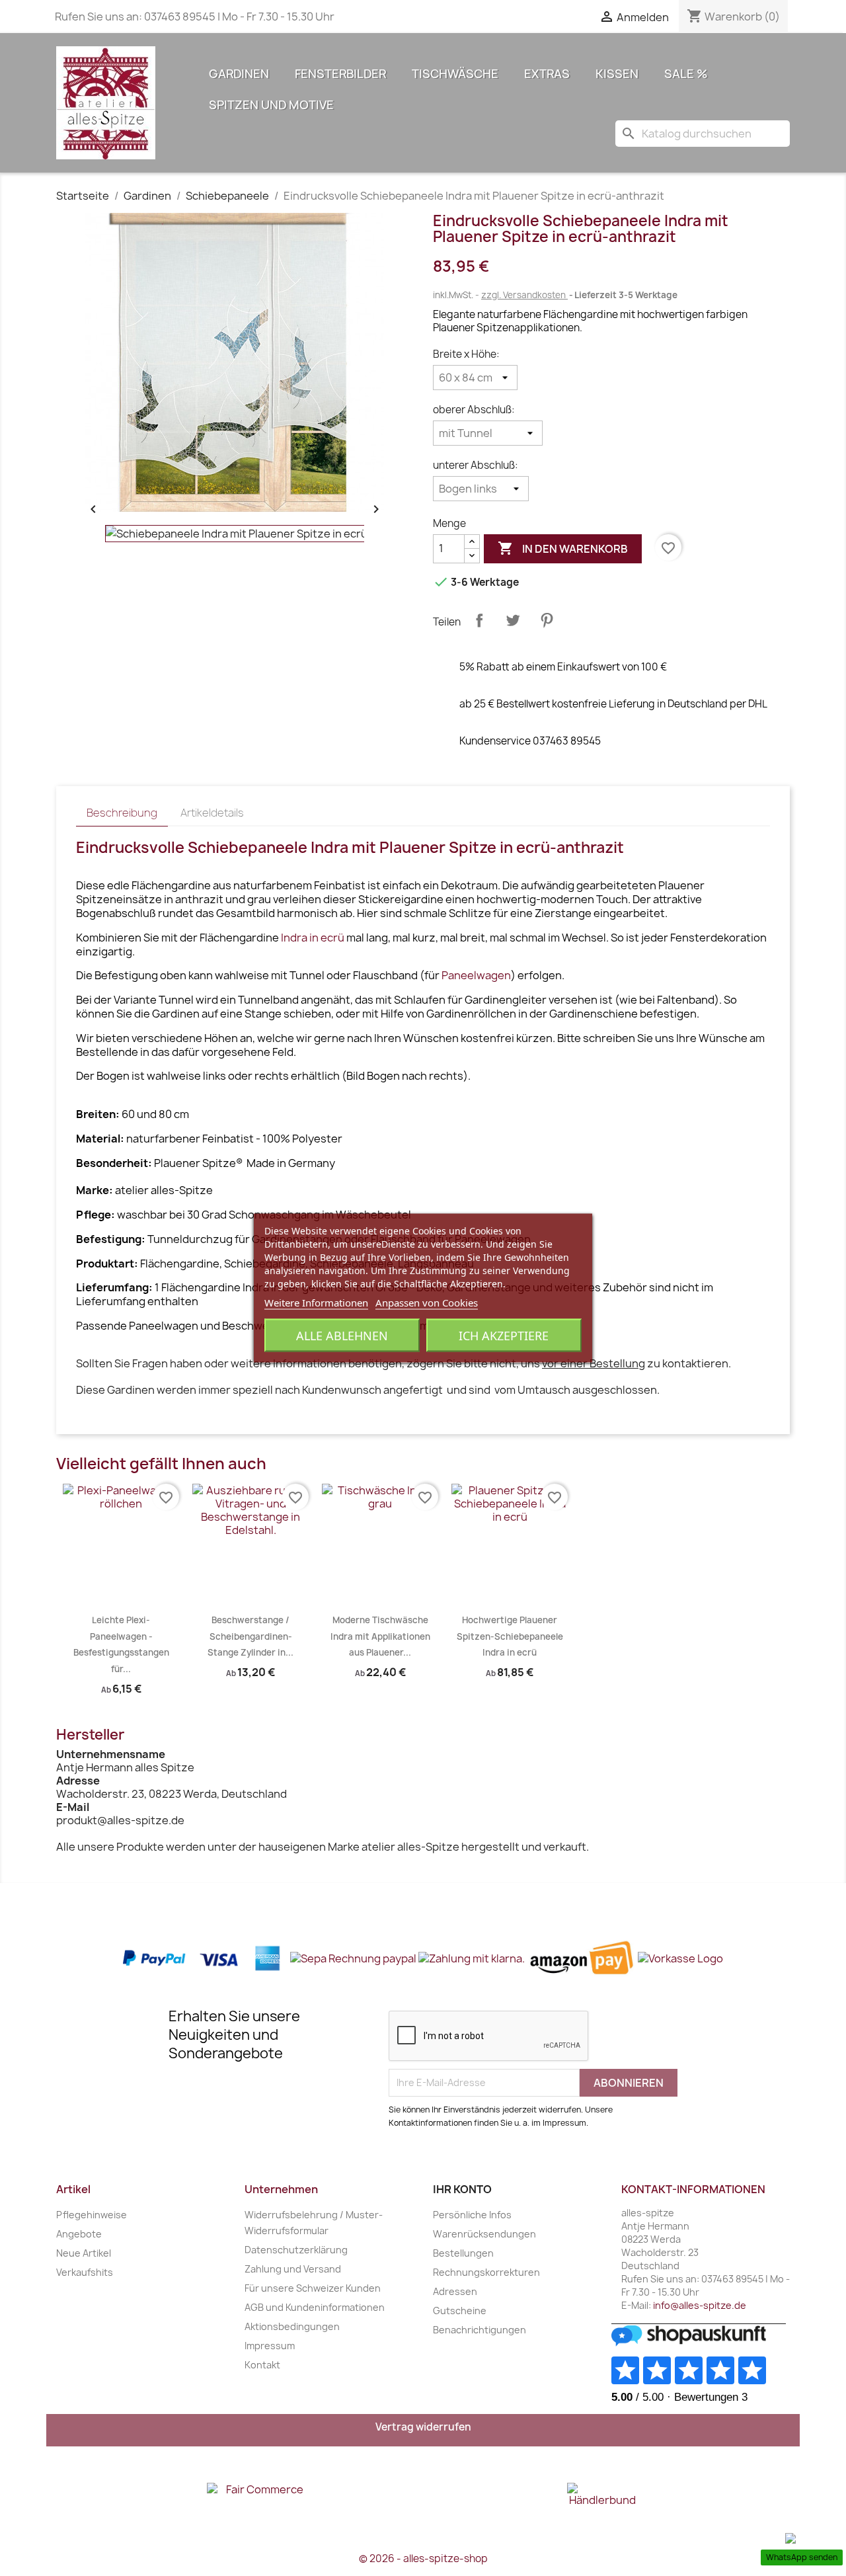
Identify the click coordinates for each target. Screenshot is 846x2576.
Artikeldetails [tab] (212, 813)
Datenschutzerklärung (296, 2250)
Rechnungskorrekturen (486, 2272)
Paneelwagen (476, 975)
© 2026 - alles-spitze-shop (423, 2558)
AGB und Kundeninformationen (315, 2307)
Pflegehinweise (92, 2215)
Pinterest (547, 620)
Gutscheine (460, 2311)
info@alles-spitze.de (700, 2305)
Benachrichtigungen (480, 2330)
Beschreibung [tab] (122, 813)
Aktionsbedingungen (292, 2326)
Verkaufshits (85, 2272)
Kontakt (262, 2365)
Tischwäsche (455, 74)
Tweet (513, 620)
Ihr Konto (462, 2189)
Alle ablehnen (342, 1336)
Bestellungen (463, 2253)
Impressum (270, 2346)
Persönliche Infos (472, 2215)
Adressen (455, 2291)
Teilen (479, 620)
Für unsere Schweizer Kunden (313, 2288)
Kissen (617, 74)
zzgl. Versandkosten (524, 295)
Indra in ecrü (313, 938)
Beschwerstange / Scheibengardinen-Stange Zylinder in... (250, 1636)
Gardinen (239, 74)
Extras (547, 74)
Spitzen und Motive (271, 105)
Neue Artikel (84, 2253)
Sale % (686, 74)
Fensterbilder (340, 74)
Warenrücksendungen (484, 2234)
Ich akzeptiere (504, 1336)
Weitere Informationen (316, 1303)
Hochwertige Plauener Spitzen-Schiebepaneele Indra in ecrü (510, 1636)
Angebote (79, 2234)
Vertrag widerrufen (423, 2427)
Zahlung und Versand (293, 2269)
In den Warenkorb (563, 548)
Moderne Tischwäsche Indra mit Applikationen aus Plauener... (380, 1636)
